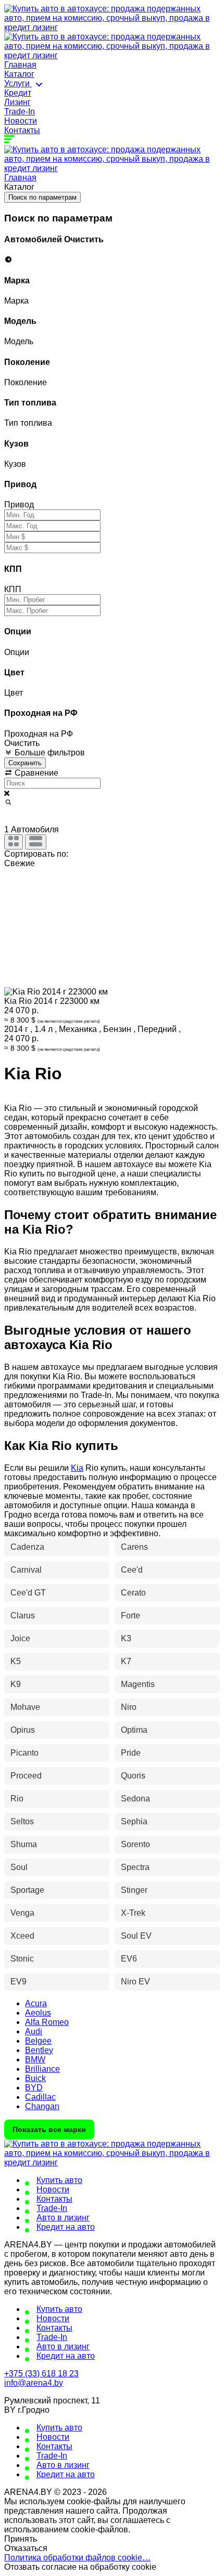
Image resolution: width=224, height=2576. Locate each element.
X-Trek (133, 1913)
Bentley (39, 2050)
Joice (20, 1638)
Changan (42, 2106)
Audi (34, 2031)
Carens (134, 1547)
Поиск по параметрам (42, 197)
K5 (16, 1661)
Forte (130, 1616)
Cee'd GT (28, 1593)
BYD (34, 2088)
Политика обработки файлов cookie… (77, 2558)
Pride (131, 1753)
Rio (17, 1799)
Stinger (134, 1890)
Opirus (23, 1730)
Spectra (135, 1867)
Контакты (22, 130)
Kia (77, 1468)
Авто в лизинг (63, 2218)
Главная (20, 65)
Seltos (22, 1821)
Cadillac (40, 2097)
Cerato (133, 1593)
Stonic (22, 1959)
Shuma (24, 1844)
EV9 (18, 1982)
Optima (134, 1730)
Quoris (133, 1776)
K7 (126, 1661)
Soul (19, 1867)
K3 (126, 1638)
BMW (35, 2060)
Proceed (26, 1776)
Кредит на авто (66, 2227)
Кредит (18, 93)
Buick (35, 2078)
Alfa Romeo (47, 2022)
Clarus (23, 1616)
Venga (22, 1913)
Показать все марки (49, 2129)
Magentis (138, 1684)
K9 (16, 1684)
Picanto (24, 1753)
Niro (129, 1707)
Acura (36, 2003)
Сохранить (25, 763)
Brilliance (42, 2069)
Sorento (135, 1844)
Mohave (25, 1707)
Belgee (38, 2041)
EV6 (129, 1959)
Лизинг (17, 102)
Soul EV (136, 1936)
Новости (21, 121)
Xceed (22, 1936)
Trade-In (20, 112)
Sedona (135, 1799)
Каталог (19, 74)
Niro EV (135, 1982)
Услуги (18, 83)
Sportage (27, 1890)
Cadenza (27, 1547)
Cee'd (132, 1570)
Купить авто (59, 2180)
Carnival (26, 1570)
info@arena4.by (34, 2383)
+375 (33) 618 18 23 (41, 2374)
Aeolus (38, 2013)
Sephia (134, 1821)
